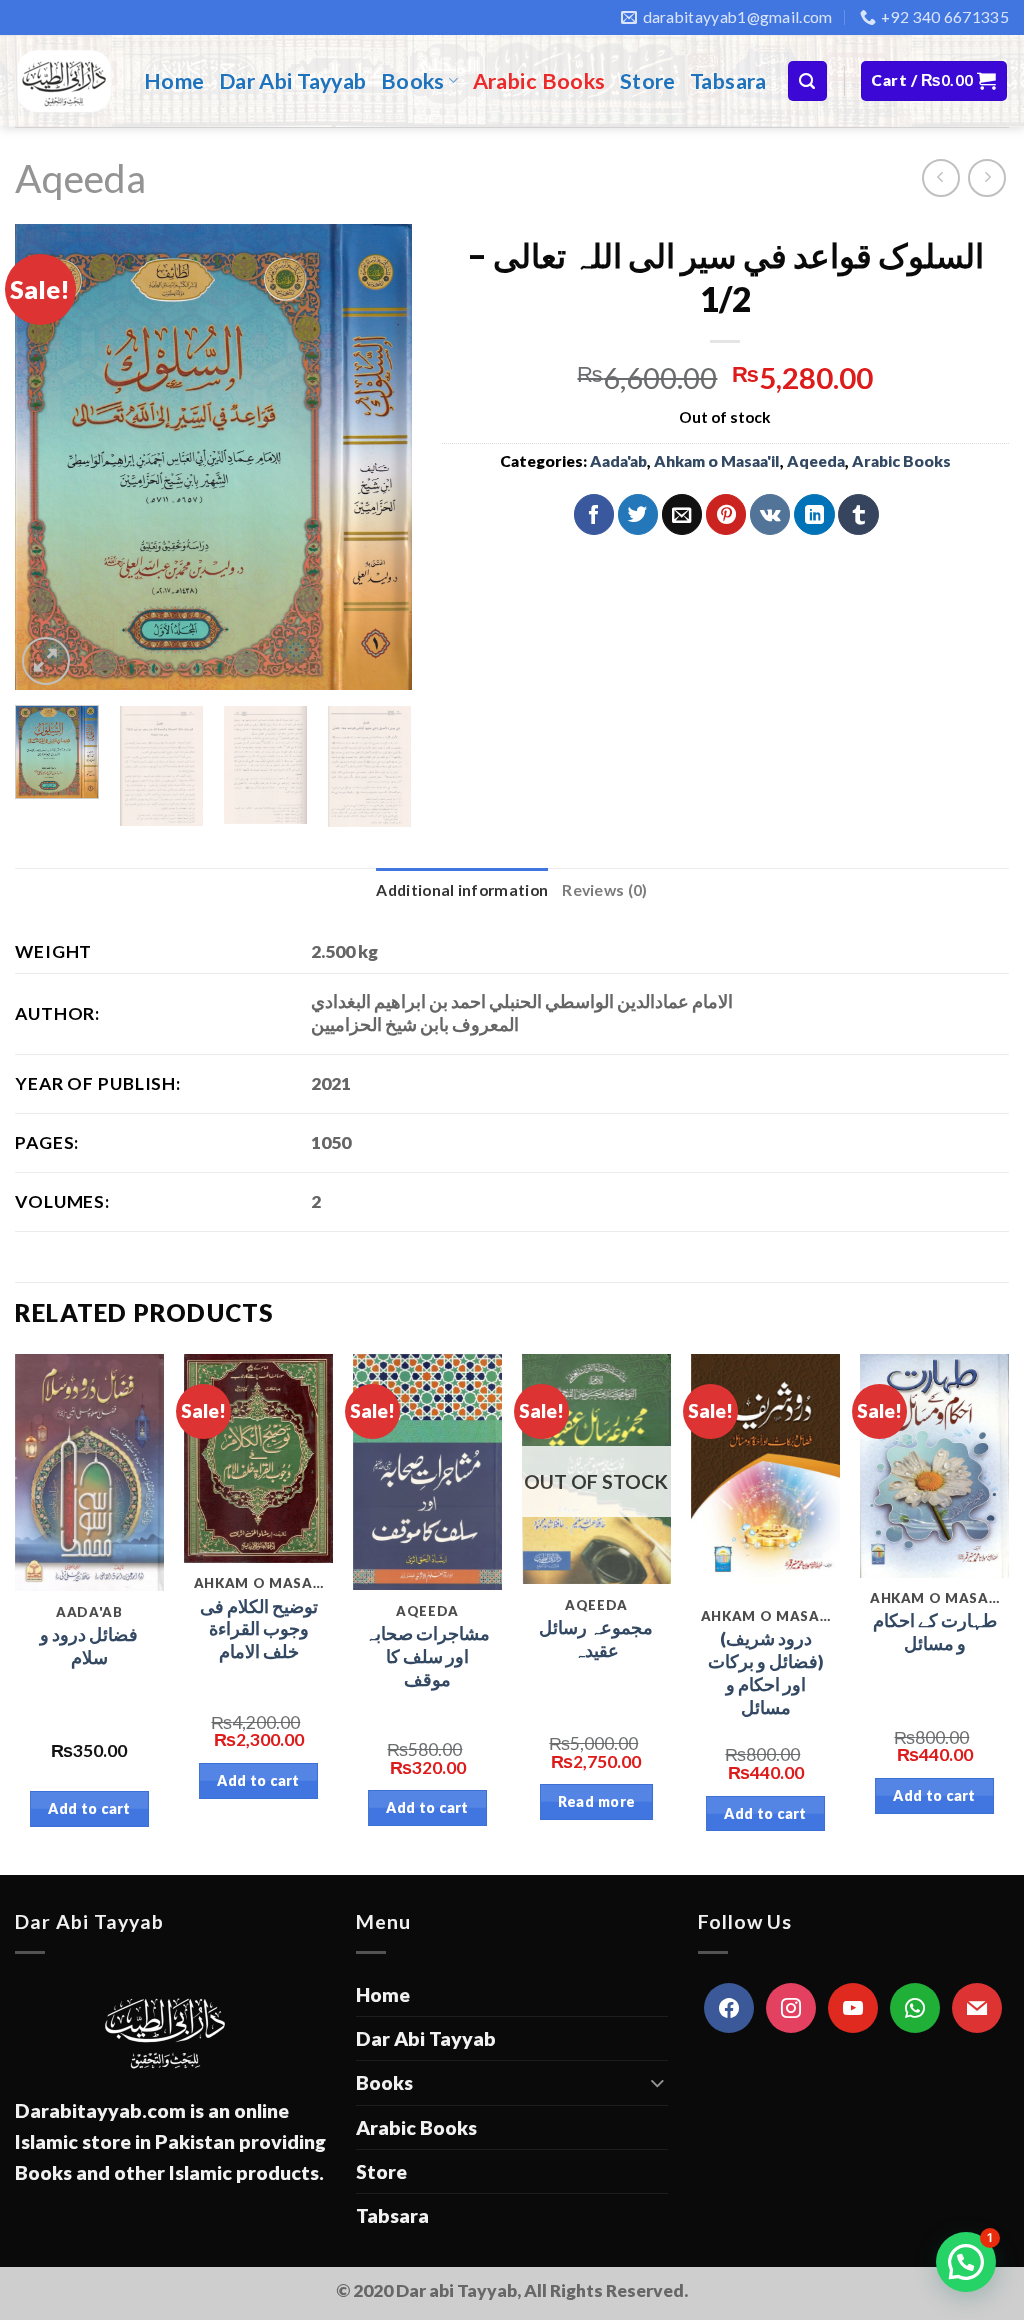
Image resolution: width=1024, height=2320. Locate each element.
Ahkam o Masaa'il (717, 461)
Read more (597, 1801)
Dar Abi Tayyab (293, 81)
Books (413, 81)
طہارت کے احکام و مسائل (935, 1632)
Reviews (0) (604, 890)
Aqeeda (80, 177)
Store (648, 81)
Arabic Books (539, 81)
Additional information (462, 890)
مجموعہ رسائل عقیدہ (596, 1639)
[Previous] (48, 457)
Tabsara (728, 81)
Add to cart (89, 1808)
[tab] (462, 890)
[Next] (379, 457)
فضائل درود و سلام (89, 1646)
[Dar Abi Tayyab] (64, 81)
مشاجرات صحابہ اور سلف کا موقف (427, 1656)
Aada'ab (618, 461)
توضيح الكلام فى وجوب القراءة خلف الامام (259, 1629)
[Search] (807, 80)
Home (174, 81)
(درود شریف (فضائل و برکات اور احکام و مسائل (766, 1672)
